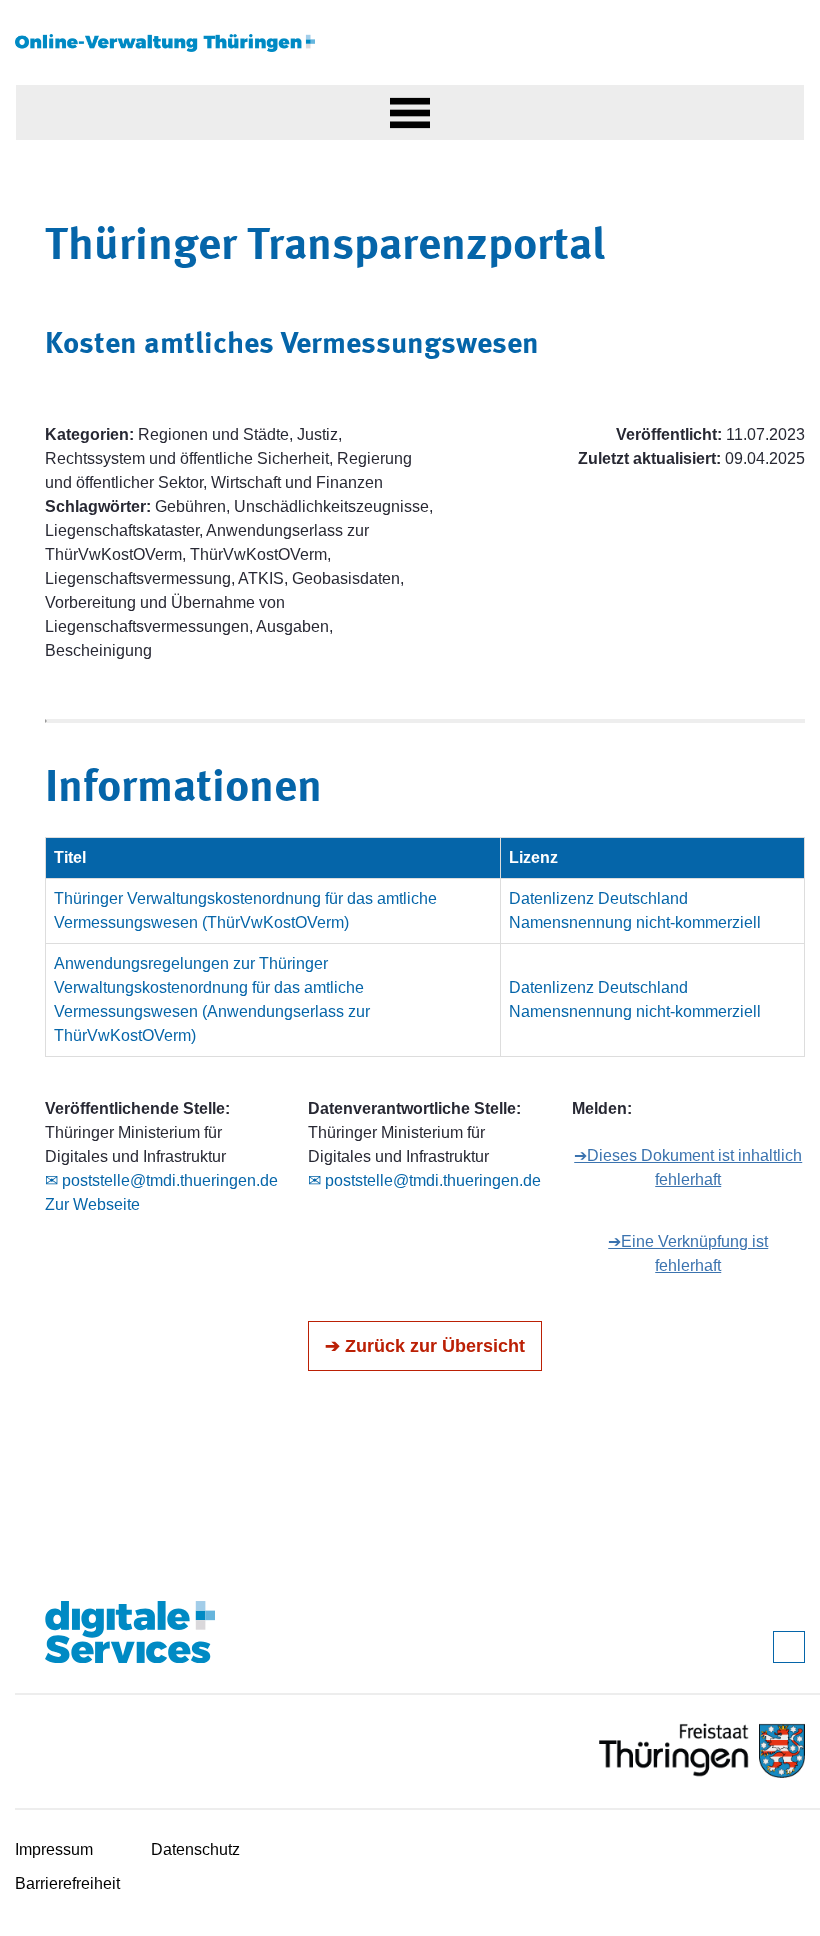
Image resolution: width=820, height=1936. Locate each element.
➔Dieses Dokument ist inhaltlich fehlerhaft (688, 1167)
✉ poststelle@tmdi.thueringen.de (161, 1180)
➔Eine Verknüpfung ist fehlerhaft (688, 1253)
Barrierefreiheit (67, 1883)
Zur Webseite (92, 1204)
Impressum (54, 1849)
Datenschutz (195, 1849)
